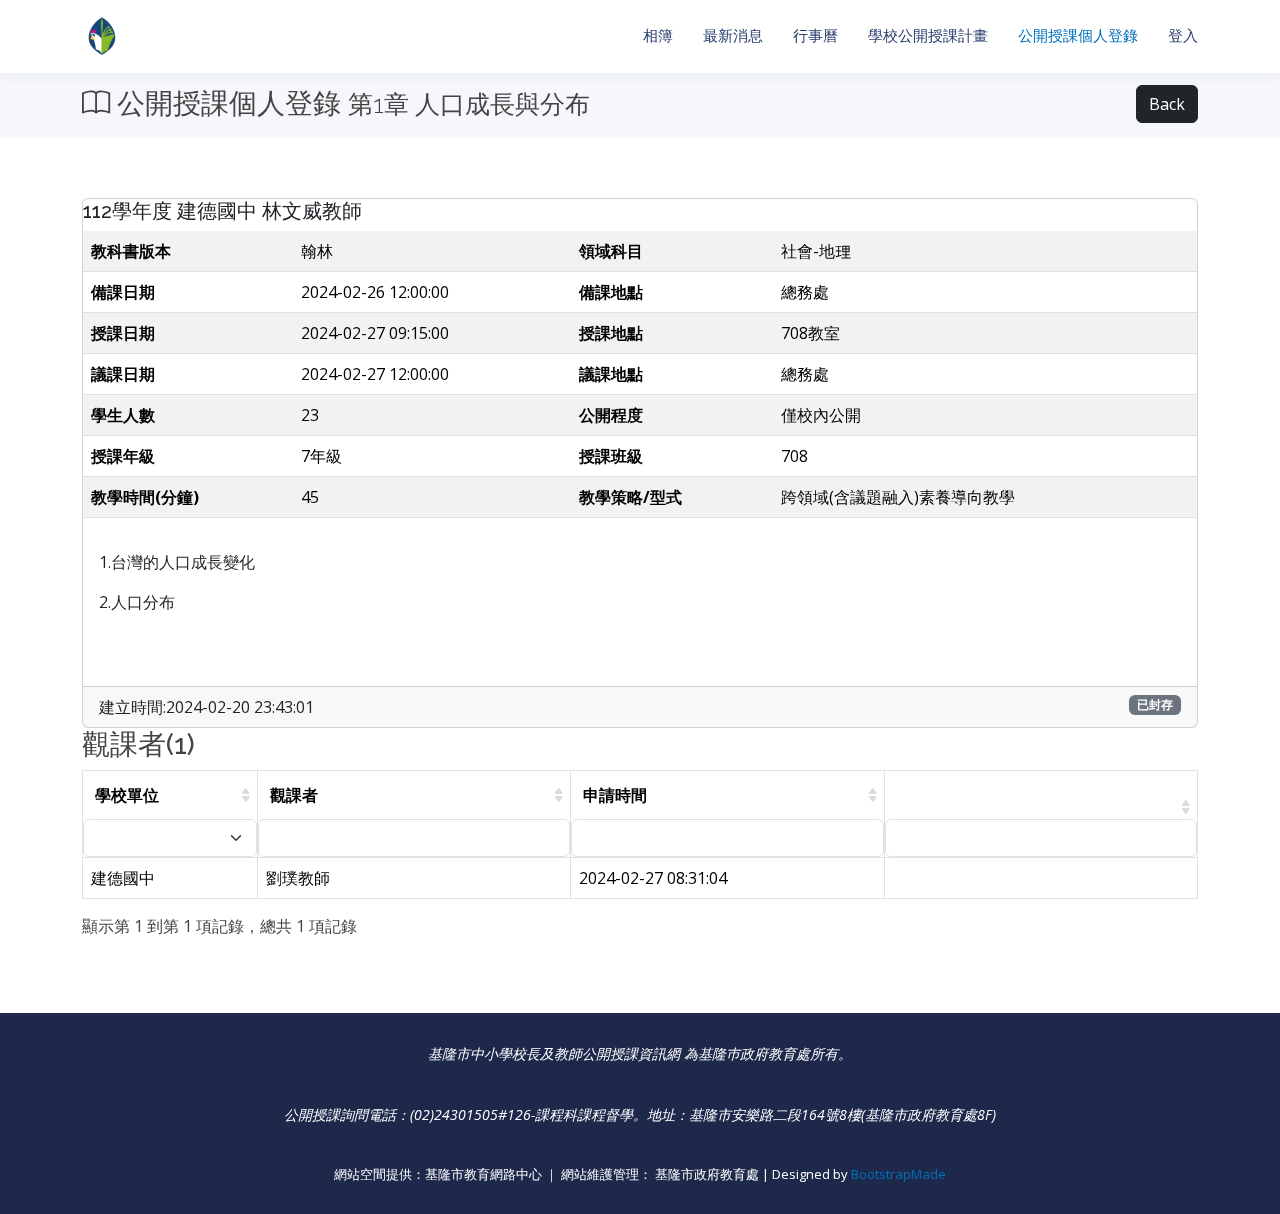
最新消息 (733, 35)
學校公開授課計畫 (928, 35)
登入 (1183, 35)
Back (1167, 104)
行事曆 (815, 35)
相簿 (658, 35)
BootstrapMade (898, 1174)
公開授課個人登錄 (1078, 35)
